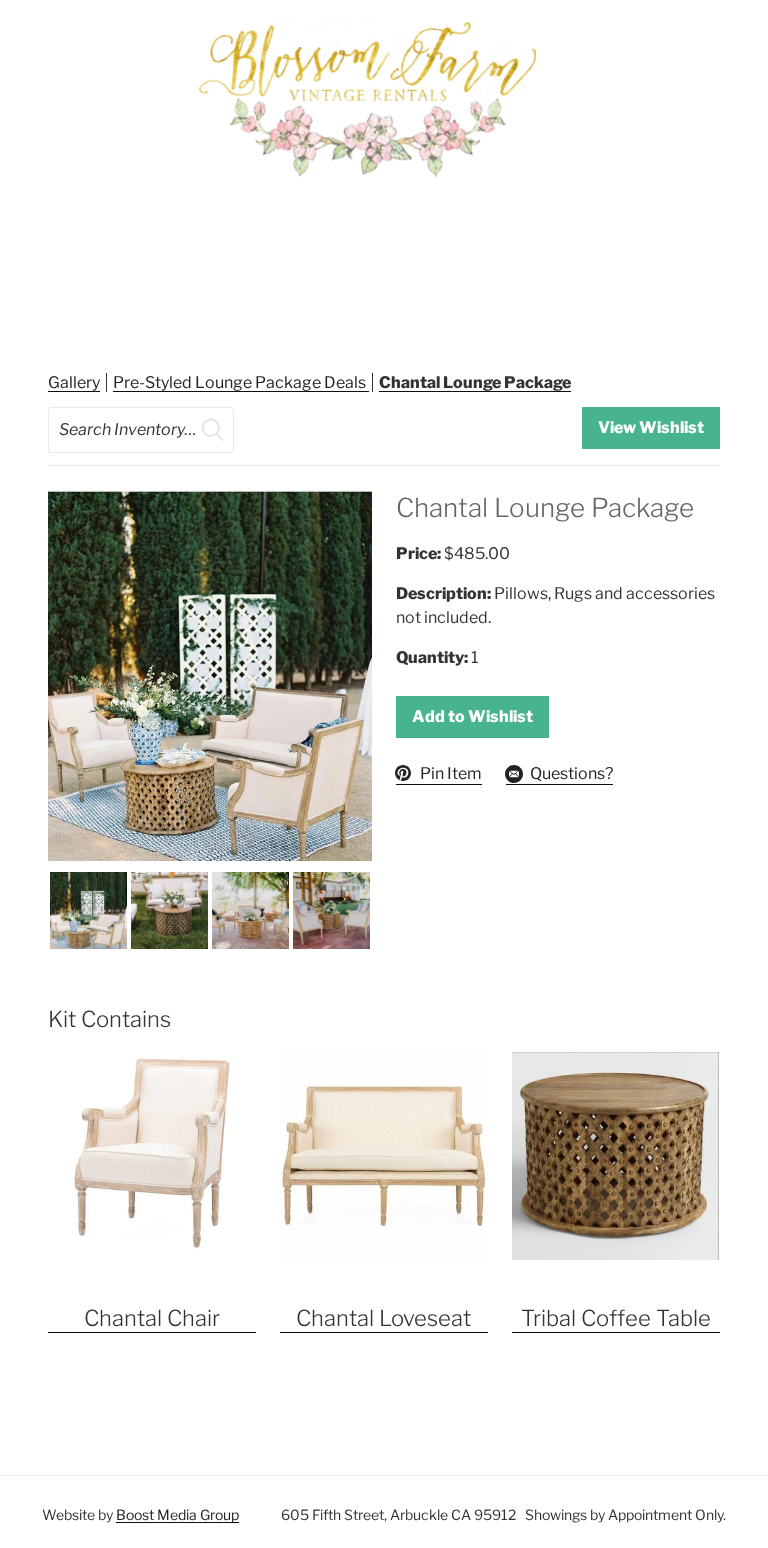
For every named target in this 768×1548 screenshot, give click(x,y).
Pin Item (451, 773)
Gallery (74, 382)
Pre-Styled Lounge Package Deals (241, 382)
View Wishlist (651, 427)
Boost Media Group (177, 1514)
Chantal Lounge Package (475, 382)
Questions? (571, 773)
